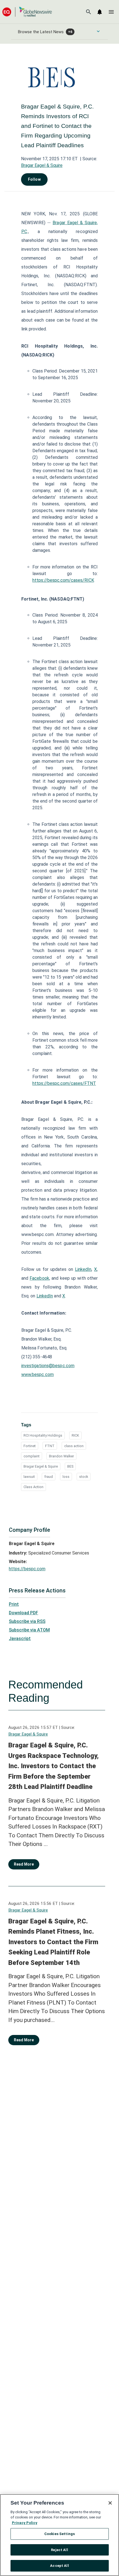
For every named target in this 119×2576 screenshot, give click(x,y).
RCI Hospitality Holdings (43, 1435)
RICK (75, 1435)
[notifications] (100, 12)
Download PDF (24, 1613)
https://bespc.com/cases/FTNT (64, 1083)
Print (14, 1604)
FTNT (50, 1446)
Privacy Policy (25, 2523)
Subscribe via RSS (27, 1621)
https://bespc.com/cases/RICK (63, 580)
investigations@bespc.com (48, 1366)
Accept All (59, 2566)
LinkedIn (83, 1269)
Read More (24, 1864)
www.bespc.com (37, 1374)
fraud (49, 1477)
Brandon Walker (61, 1456)
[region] (59, 2535)
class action (74, 1446)
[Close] (110, 2503)
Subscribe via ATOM (29, 1630)
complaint (32, 1456)
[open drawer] (111, 12)
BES (70, 1466)
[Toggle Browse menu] (98, 31)
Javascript (20, 1639)
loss (66, 1477)
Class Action (33, 1487)
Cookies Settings (59, 2534)
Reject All (59, 2550)
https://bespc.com (27, 1569)
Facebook (39, 1278)
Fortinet (30, 1446)
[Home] (27, 12)
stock (84, 1477)
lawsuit (29, 1477)
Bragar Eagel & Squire (42, 165)
